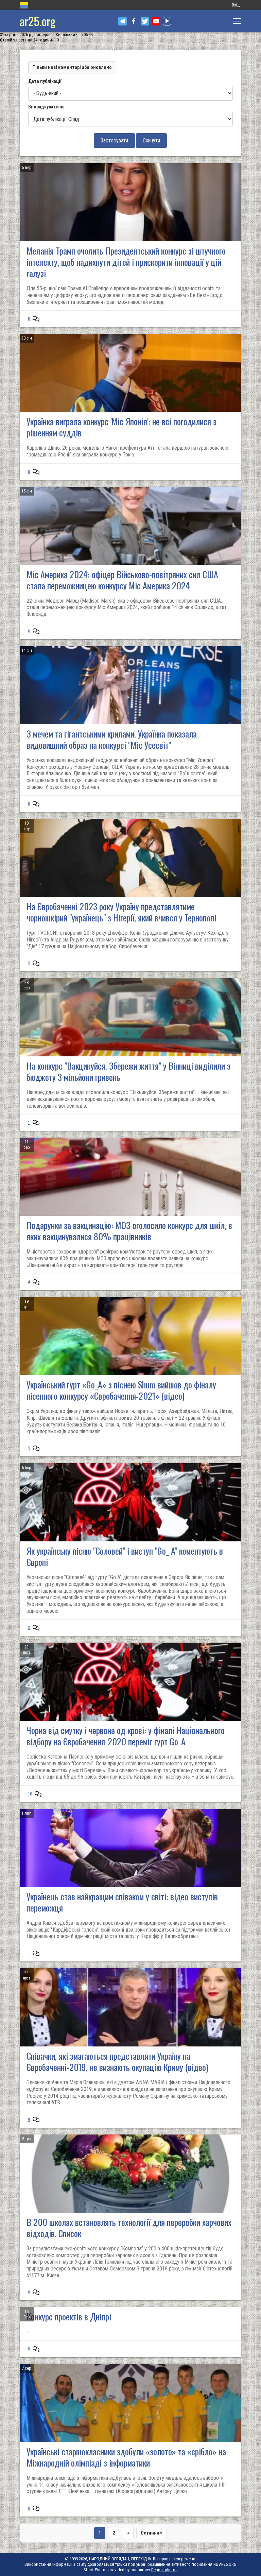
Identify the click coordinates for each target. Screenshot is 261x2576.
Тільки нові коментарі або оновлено (72, 67)
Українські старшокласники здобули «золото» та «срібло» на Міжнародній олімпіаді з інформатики (126, 2457)
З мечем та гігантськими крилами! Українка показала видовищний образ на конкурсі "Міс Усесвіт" (112, 739)
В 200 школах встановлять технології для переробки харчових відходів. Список (129, 2228)
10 (30, 1794)
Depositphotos (164, 2570)
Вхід (236, 5)
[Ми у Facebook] (134, 21)
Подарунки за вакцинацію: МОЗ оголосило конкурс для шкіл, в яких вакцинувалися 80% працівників (129, 1231)
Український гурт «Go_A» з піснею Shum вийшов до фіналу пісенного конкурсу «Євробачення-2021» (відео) (121, 1390)
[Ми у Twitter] (145, 21)
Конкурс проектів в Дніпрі (69, 2316)
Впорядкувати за (46, 107)
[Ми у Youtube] (156, 21)
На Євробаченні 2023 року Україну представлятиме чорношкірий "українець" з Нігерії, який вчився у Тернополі (121, 912)
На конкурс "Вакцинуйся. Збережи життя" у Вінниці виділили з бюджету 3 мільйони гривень (128, 1071)
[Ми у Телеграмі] (123, 21)
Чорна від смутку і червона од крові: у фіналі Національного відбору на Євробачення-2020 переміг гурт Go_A (126, 1736)
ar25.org (38, 21)
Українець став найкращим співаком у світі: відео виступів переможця (122, 1902)
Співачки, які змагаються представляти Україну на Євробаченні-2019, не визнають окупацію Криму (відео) (117, 2061)
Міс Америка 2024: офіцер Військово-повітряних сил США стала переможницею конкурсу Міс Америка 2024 (122, 580)
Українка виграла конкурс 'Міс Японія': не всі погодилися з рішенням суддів (121, 427)
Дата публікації (45, 81)
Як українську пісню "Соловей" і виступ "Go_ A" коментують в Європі (125, 1556)
